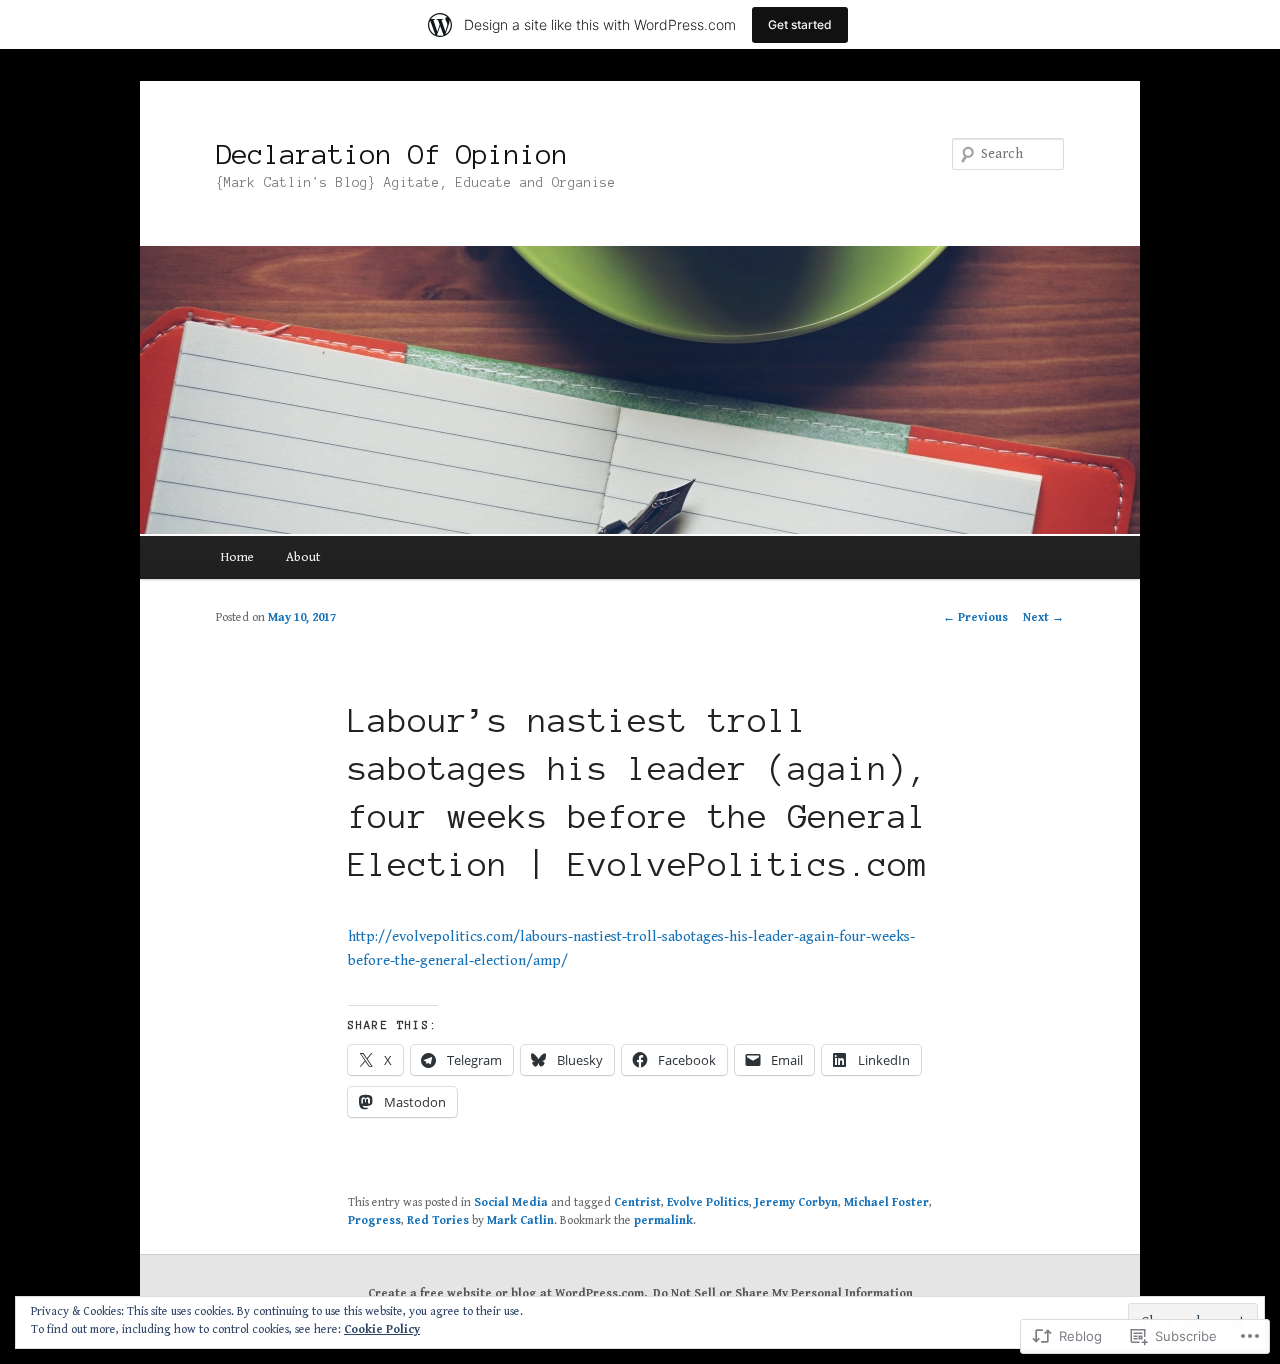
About (303, 557)
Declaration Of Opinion (392, 154)
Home (237, 557)
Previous (975, 617)
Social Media (511, 1202)
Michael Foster (886, 1202)
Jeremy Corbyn (796, 1202)
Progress (374, 1220)
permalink (663, 1220)
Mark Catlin (520, 1220)
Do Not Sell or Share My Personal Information (783, 1293)
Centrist (637, 1202)
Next (1043, 617)
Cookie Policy (382, 1329)
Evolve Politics (708, 1202)
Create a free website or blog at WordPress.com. (507, 1293)
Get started (800, 24)
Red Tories (438, 1220)
